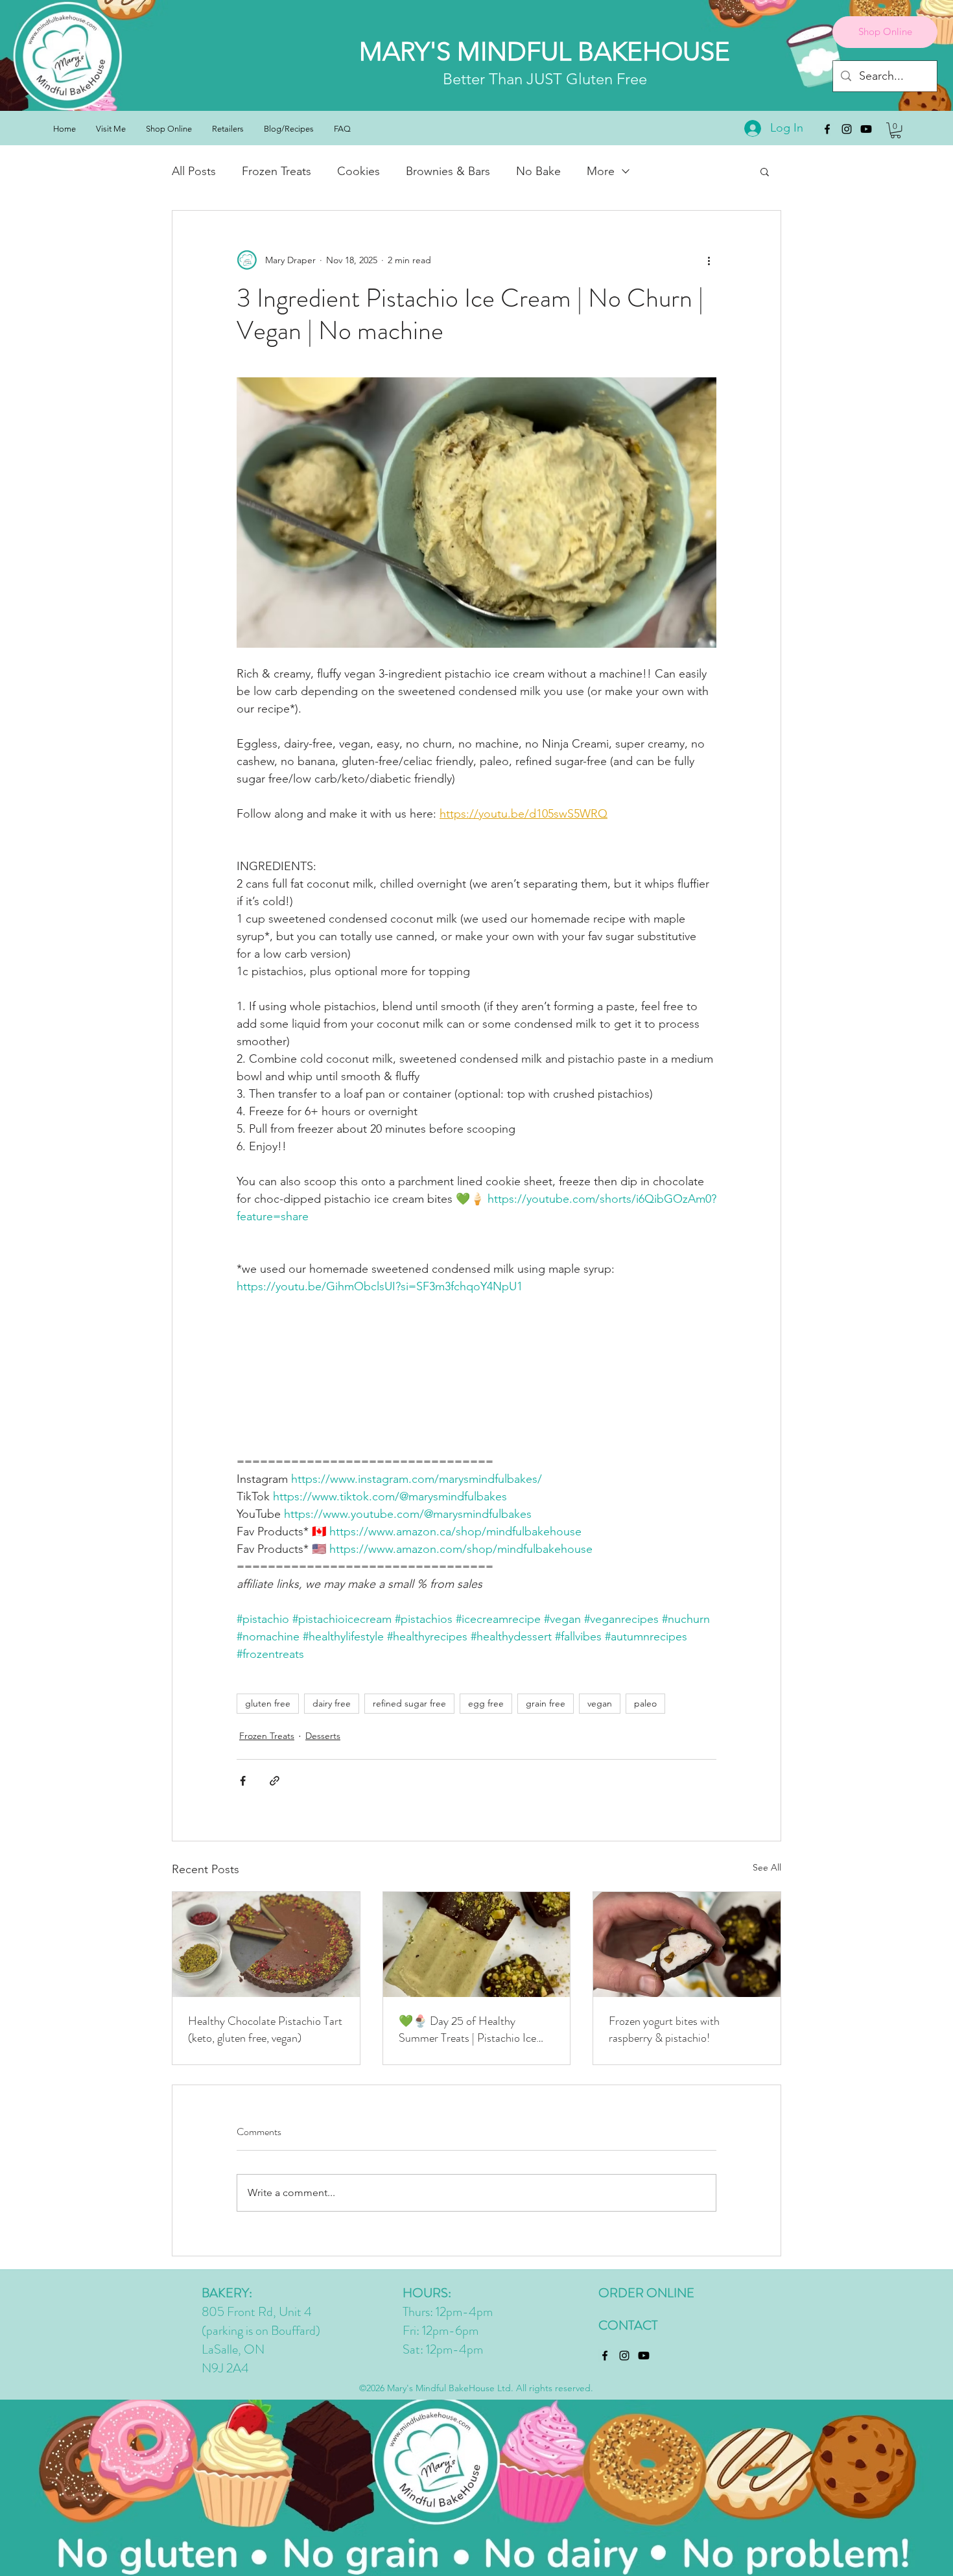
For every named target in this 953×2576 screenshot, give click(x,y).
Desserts (323, 1736)
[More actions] (709, 260)
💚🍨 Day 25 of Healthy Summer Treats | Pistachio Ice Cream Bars (467, 2029)
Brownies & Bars (448, 171)
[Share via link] (275, 1781)
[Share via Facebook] (243, 1781)
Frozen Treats (276, 171)
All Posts (194, 171)
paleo (645, 1703)
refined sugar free (409, 1703)
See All (767, 1867)
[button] (896, 130)
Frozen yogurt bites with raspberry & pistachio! (664, 2029)
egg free (486, 1703)
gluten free (268, 1703)
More (601, 171)
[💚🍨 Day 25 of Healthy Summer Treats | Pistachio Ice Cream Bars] (477, 1944)
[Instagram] (847, 129)
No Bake (538, 171)
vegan (600, 1703)
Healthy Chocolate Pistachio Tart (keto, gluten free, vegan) (265, 2029)
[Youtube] (866, 129)
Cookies (359, 171)
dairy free (332, 1703)
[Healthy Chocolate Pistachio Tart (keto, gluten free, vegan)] (266, 1944)
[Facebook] (827, 129)
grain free (546, 1703)
